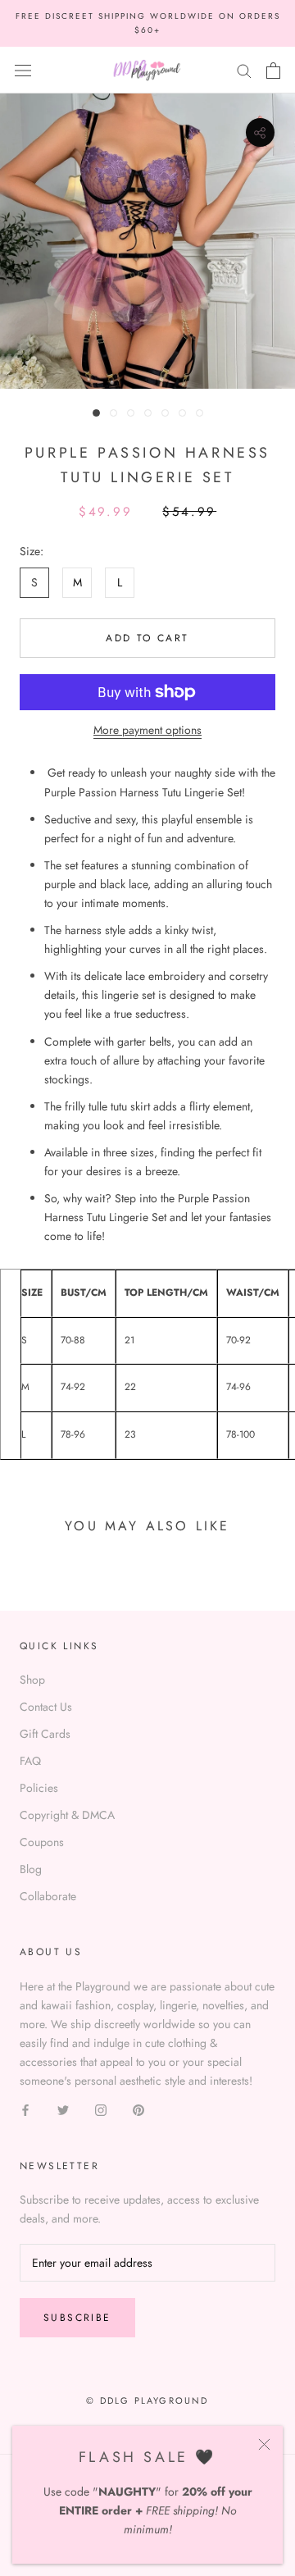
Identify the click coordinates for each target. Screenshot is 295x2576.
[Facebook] (25, 2110)
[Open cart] (273, 71)
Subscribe (77, 2318)
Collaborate (48, 1896)
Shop (32, 1680)
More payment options (147, 730)
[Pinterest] (138, 2110)
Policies (39, 1788)
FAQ (30, 1761)
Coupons (42, 1842)
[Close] (264, 2444)
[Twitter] (63, 2110)
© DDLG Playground (147, 2400)
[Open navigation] (23, 71)
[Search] (244, 70)
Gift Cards (45, 1734)
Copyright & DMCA (67, 1815)
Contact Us (46, 1707)
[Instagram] (101, 2110)
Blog (31, 1869)
